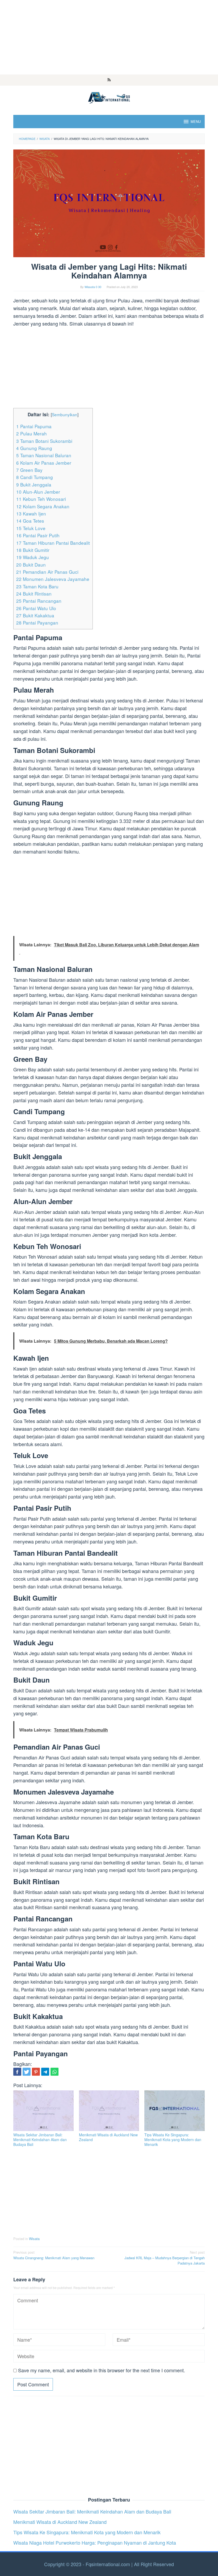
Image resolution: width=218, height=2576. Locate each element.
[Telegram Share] (45, 2072)
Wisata (34, 2239)
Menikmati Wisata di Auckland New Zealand (108, 2137)
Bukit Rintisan (34, 594)
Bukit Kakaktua (35, 615)
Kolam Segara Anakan (43, 506)
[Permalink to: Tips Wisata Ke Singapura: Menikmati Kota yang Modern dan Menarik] (175, 2111)
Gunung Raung (34, 448)
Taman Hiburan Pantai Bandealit (53, 543)
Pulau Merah (32, 433)
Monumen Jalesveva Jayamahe (53, 579)
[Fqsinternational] (109, 97)
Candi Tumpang (35, 477)
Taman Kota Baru (37, 586)
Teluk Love (31, 528)
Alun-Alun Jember (38, 492)
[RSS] (109, 80)
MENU (196, 121)
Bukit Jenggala (34, 484)
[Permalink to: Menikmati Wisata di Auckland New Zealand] (109, 2111)
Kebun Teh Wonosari (41, 499)
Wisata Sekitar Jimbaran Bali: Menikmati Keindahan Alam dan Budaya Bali (40, 2140)
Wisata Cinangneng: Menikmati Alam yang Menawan (54, 2255)
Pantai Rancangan (39, 601)
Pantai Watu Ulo (36, 608)
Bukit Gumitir (33, 550)
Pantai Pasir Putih (38, 535)
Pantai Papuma (34, 426)
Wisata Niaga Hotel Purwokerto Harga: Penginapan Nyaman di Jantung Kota (95, 2542)
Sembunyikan (65, 414)
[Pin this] (36, 2072)
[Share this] (17, 2072)
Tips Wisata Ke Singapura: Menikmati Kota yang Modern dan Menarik (173, 2140)
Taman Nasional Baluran (44, 455)
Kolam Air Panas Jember (44, 463)
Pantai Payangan (37, 623)
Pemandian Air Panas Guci (47, 572)
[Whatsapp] (54, 2072)
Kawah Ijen (31, 513)
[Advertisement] (109, 37)
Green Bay (29, 470)
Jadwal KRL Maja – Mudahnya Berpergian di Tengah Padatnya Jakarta (165, 2258)
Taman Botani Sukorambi (44, 441)
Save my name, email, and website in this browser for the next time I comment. (102, 2370)
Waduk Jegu (33, 557)
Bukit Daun (31, 565)
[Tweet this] (27, 2072)
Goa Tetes (30, 521)
